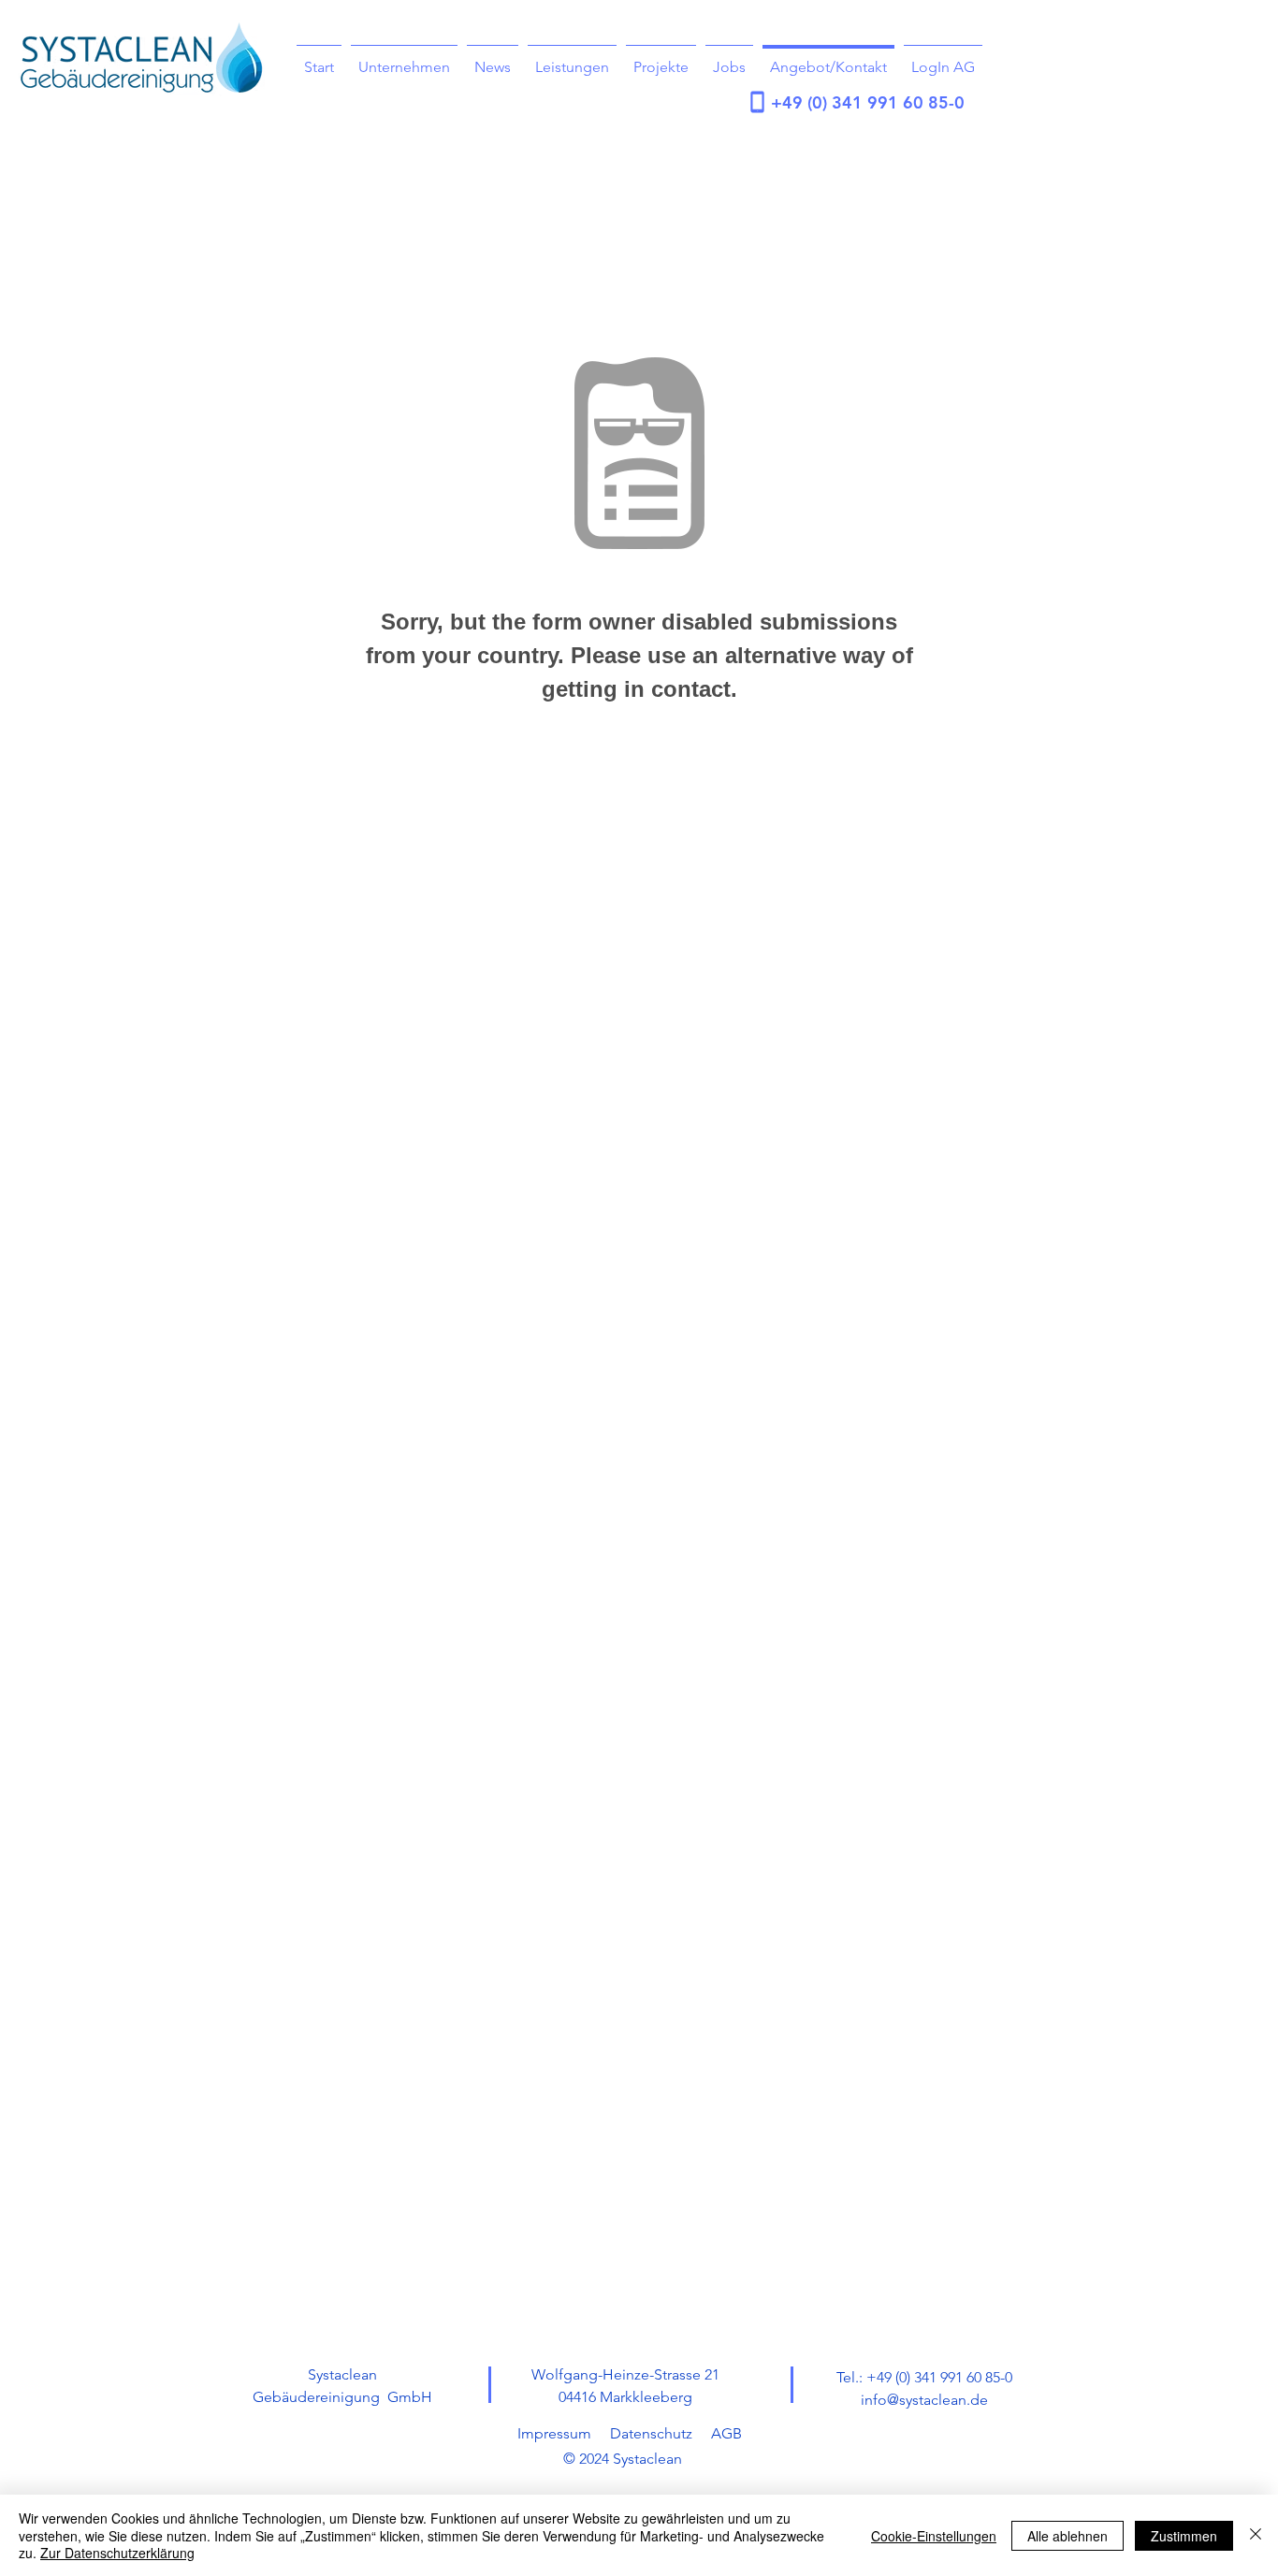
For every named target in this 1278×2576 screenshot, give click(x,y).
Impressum (554, 2433)
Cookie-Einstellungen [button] (934, 2536)
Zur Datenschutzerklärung (117, 2553)
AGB (726, 2433)
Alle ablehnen (1067, 2536)
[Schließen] (1256, 2535)
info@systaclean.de (924, 2400)
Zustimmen (1184, 2536)
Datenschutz (651, 2433)
